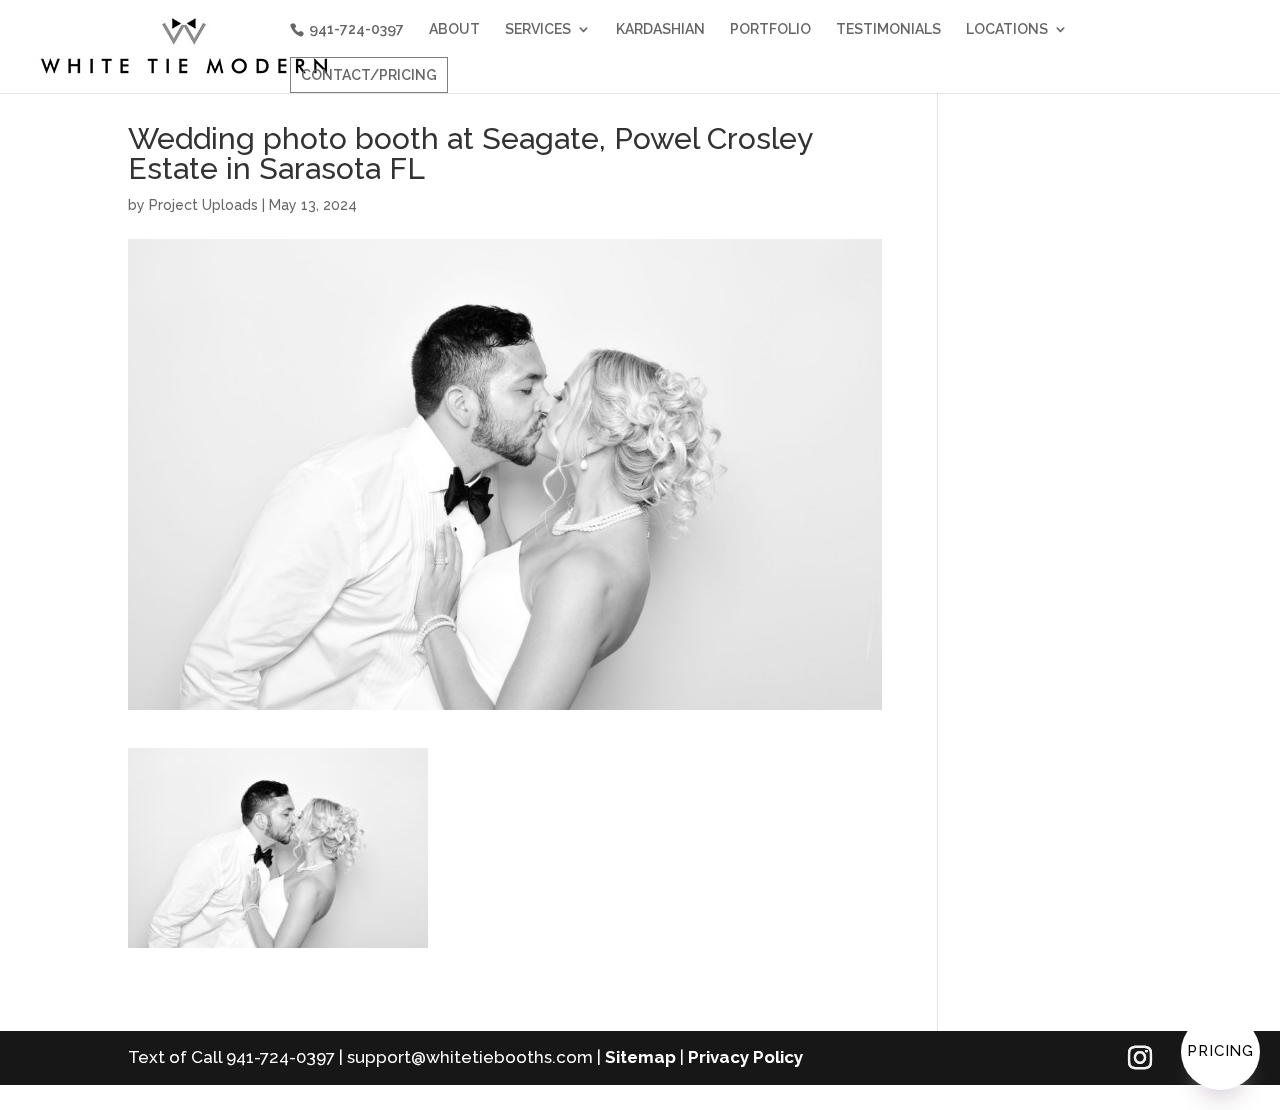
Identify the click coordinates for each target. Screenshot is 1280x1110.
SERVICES (538, 29)
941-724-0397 (356, 29)
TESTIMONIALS (888, 29)
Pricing (1220, 1051)
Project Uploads (203, 205)
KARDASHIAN (660, 29)
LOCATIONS (1007, 29)
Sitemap (640, 1057)
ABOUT (454, 29)
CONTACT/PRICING (369, 75)
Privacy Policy (745, 1057)
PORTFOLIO (770, 29)
